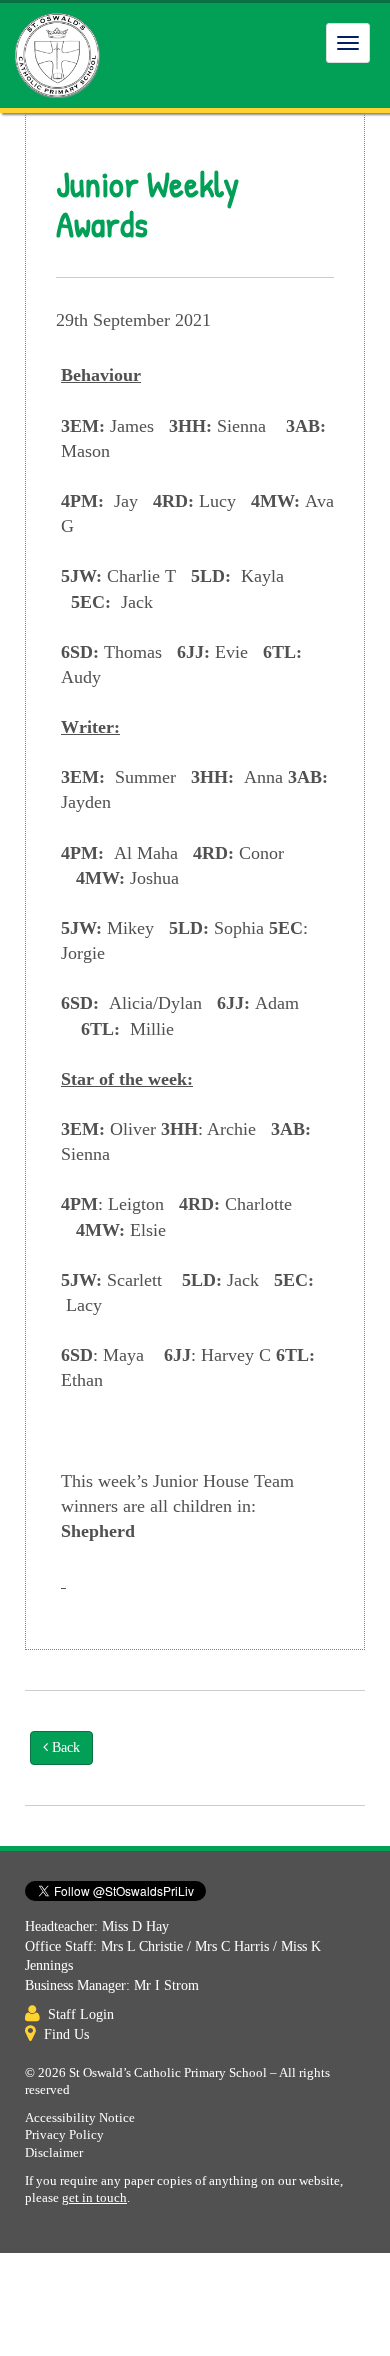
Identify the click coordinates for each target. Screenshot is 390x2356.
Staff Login (81, 2014)
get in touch (94, 2198)
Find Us (66, 2034)
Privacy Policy (64, 2135)
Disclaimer (54, 2153)
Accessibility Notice (80, 2118)
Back (64, 1747)
